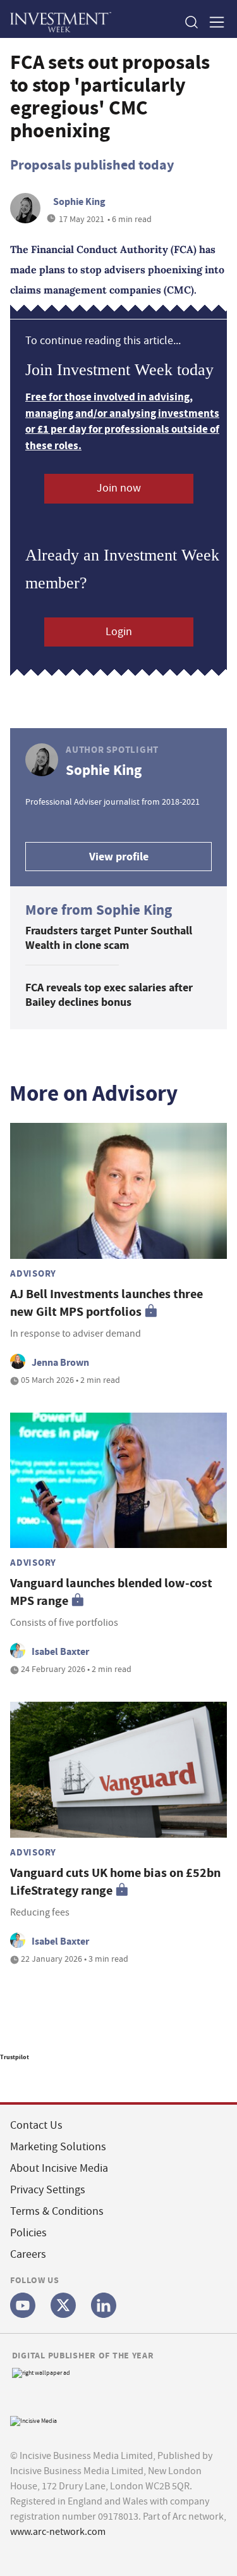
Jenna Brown (60, 1362)
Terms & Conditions (57, 2211)
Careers (28, 2254)
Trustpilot (15, 2057)
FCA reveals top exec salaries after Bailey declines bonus (109, 995)
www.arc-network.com (58, 2532)
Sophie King (79, 201)
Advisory (33, 1273)
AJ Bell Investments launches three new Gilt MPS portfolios (106, 1303)
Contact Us (36, 2125)
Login (119, 632)
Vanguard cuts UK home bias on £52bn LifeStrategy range (115, 1882)
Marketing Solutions (58, 2147)
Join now (119, 488)
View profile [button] (119, 857)
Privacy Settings (48, 2190)
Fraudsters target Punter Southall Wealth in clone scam (109, 938)
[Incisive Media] (33, 2420)
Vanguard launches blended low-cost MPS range (111, 1592)
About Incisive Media (59, 2168)
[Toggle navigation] (213, 22)
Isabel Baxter (60, 1651)
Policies (28, 2233)
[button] (191, 22)
